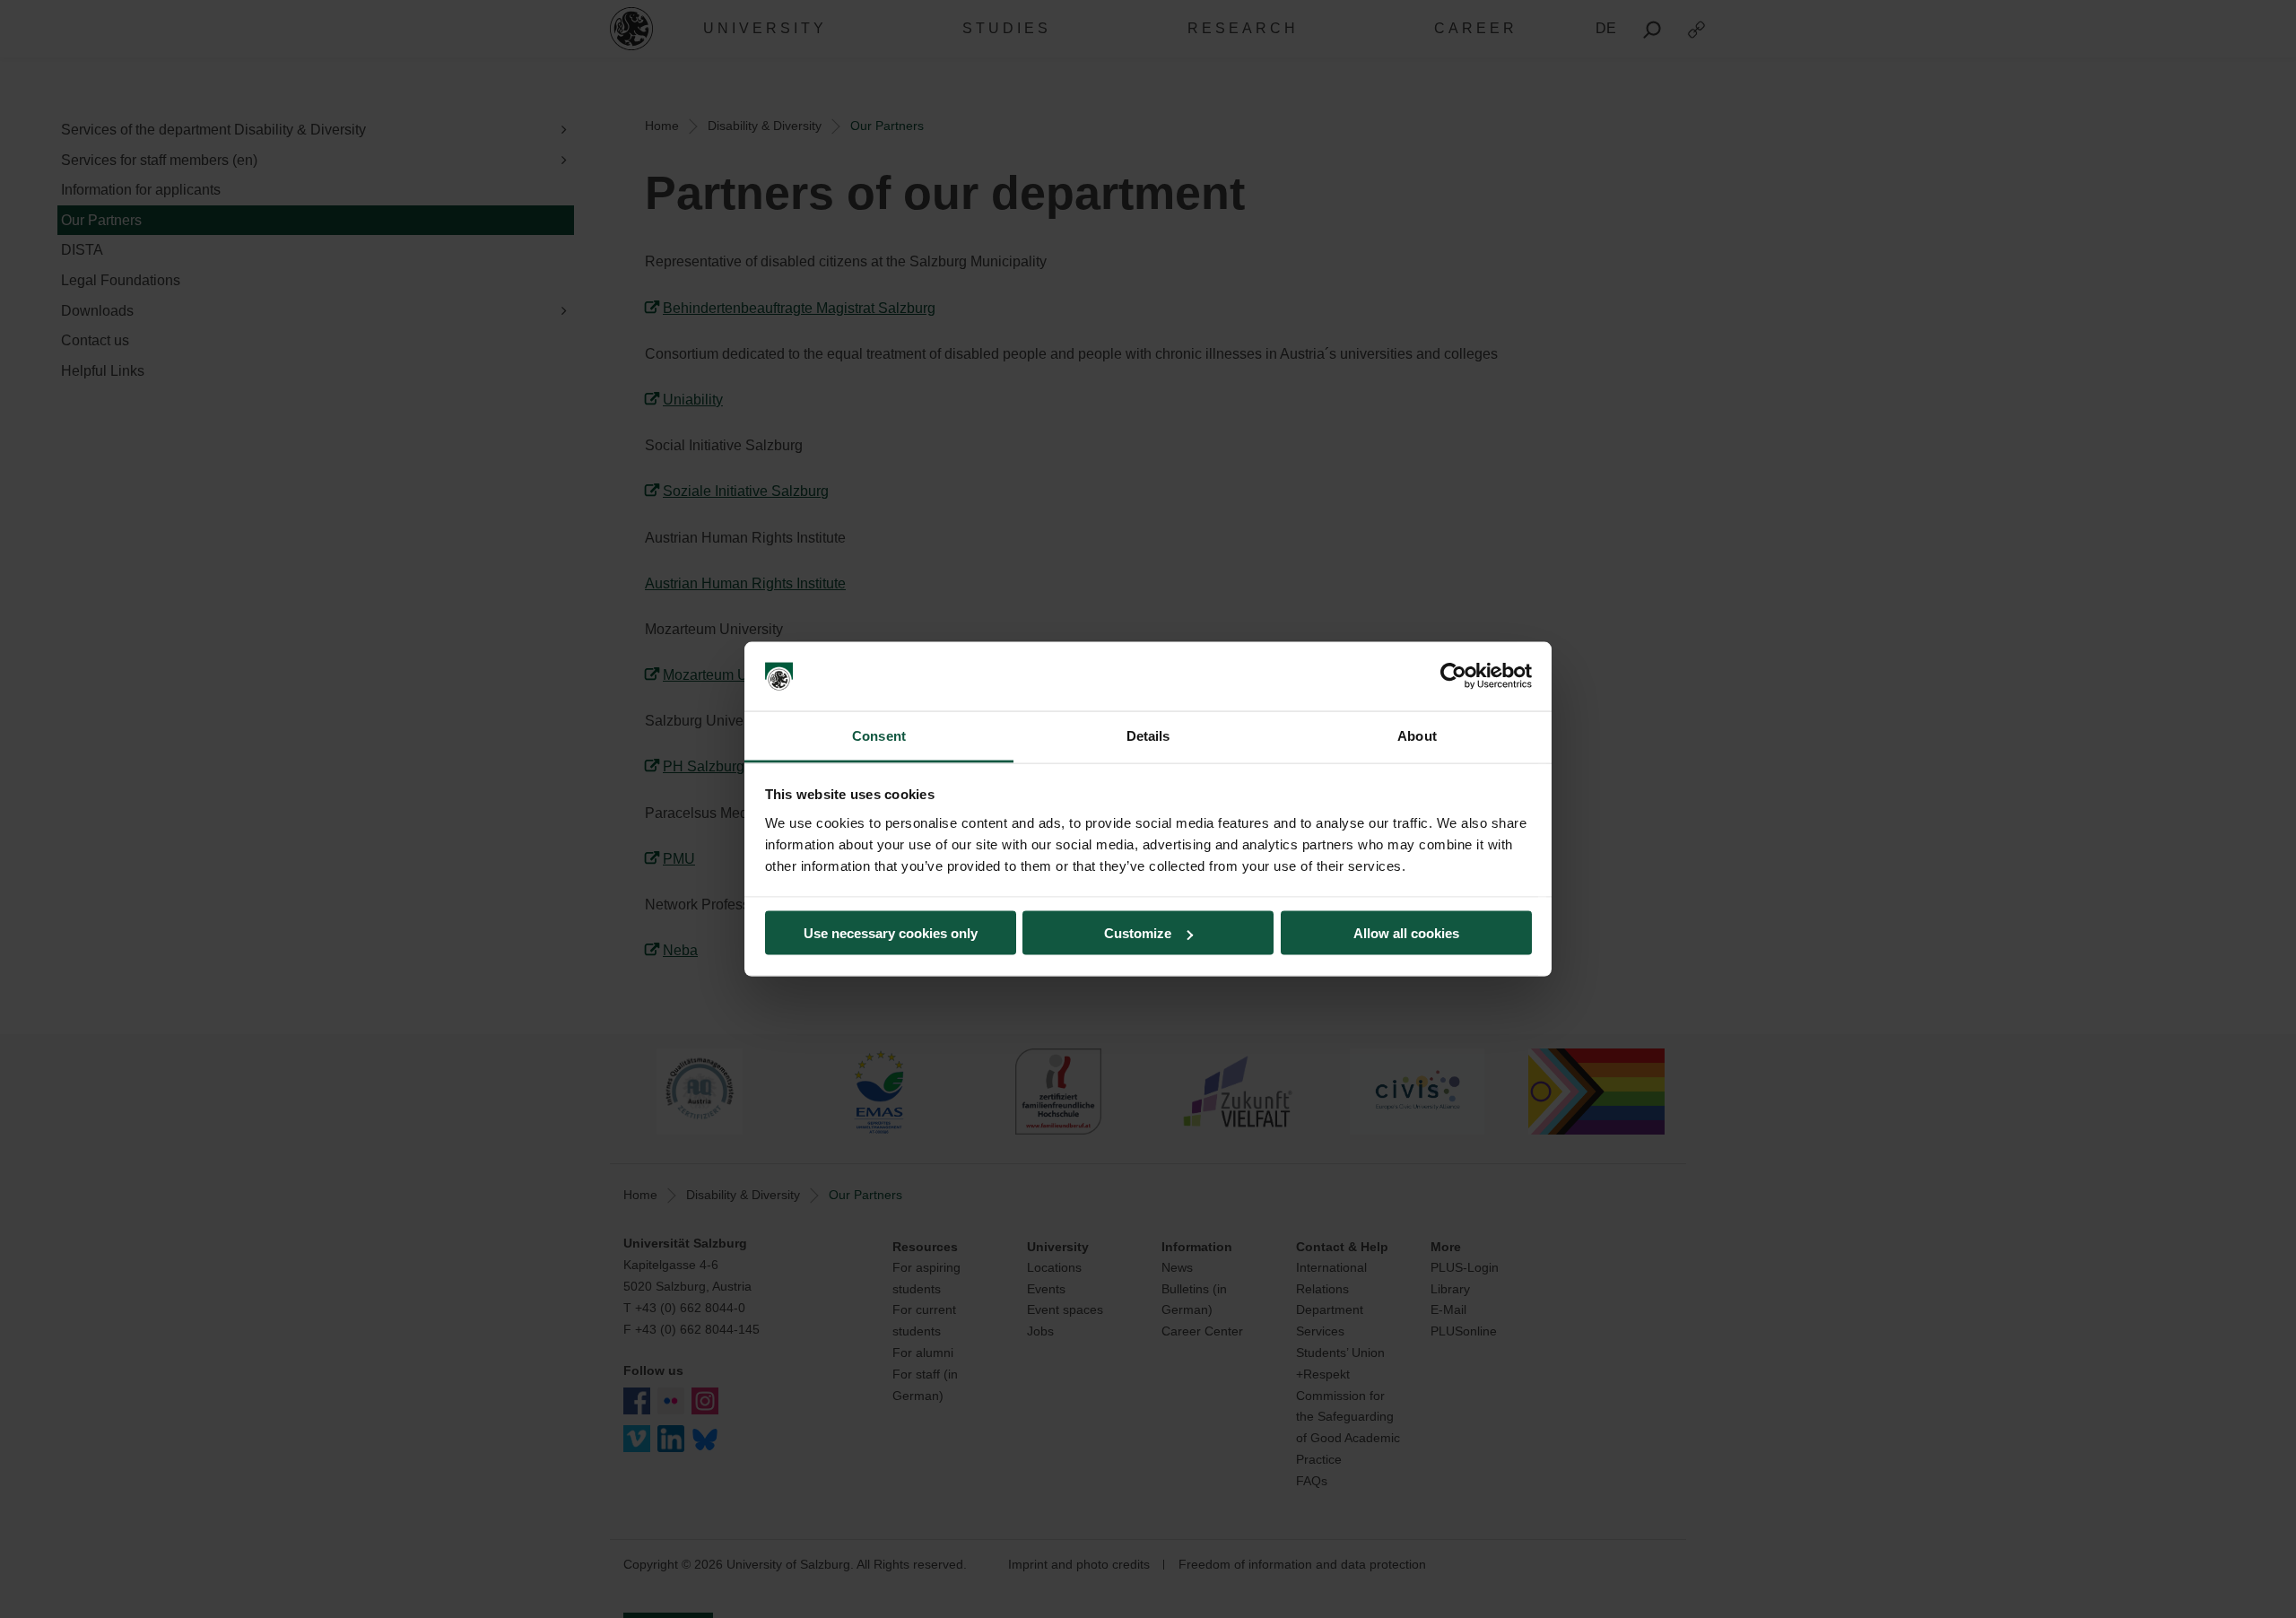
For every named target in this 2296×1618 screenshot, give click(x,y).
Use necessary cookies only (891, 933)
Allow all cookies (1406, 933)
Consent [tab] (879, 735)
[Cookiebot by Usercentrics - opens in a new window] (1453, 676)
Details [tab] (1148, 735)
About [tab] (1417, 735)
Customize (1138, 933)
